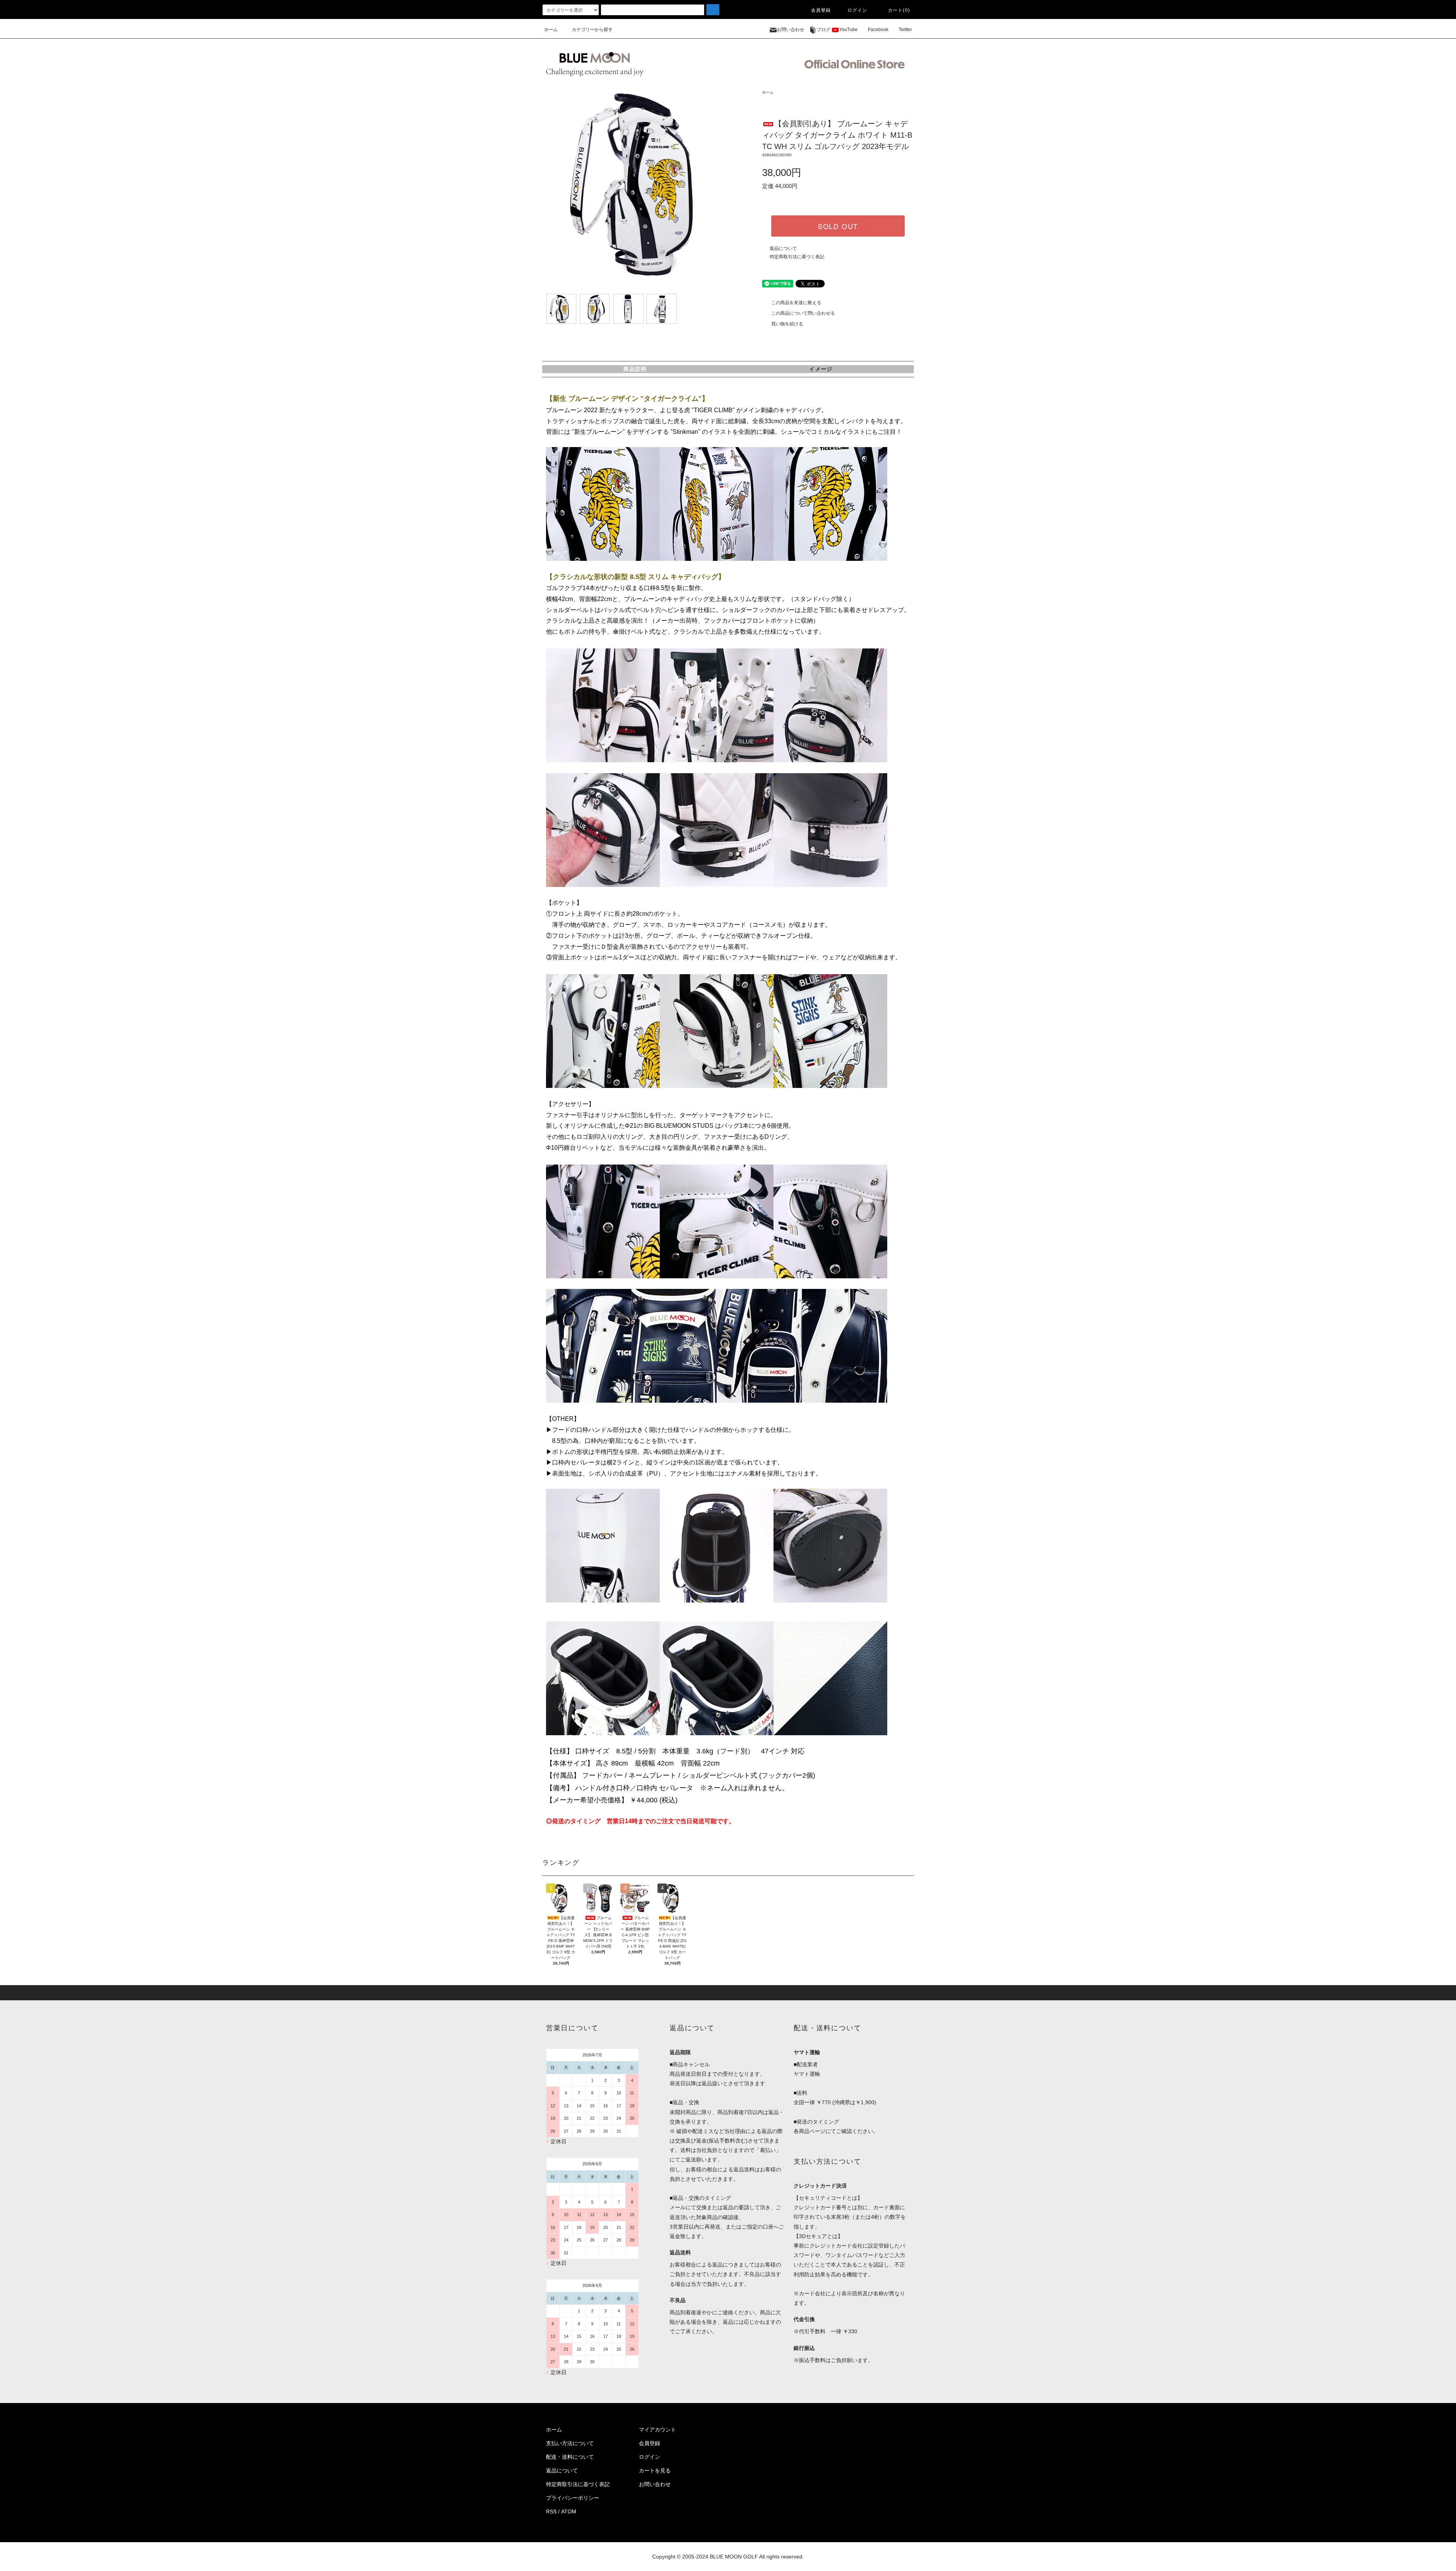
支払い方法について (570, 2443)
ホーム (551, 30)
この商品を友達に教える (796, 303)
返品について (783, 248)
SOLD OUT (838, 226)
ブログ (824, 30)
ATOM (569, 2511)
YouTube (848, 30)
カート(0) (899, 10)
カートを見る (655, 2471)
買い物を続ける (787, 324)
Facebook (878, 30)
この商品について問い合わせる (803, 313)
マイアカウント (657, 2430)
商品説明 (635, 369)
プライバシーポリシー (573, 2498)
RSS (551, 2511)
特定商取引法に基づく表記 (797, 257)
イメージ (821, 369)
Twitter (905, 30)
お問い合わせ (791, 30)
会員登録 (821, 10)
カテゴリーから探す (592, 30)
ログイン (857, 10)
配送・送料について (570, 2457)
